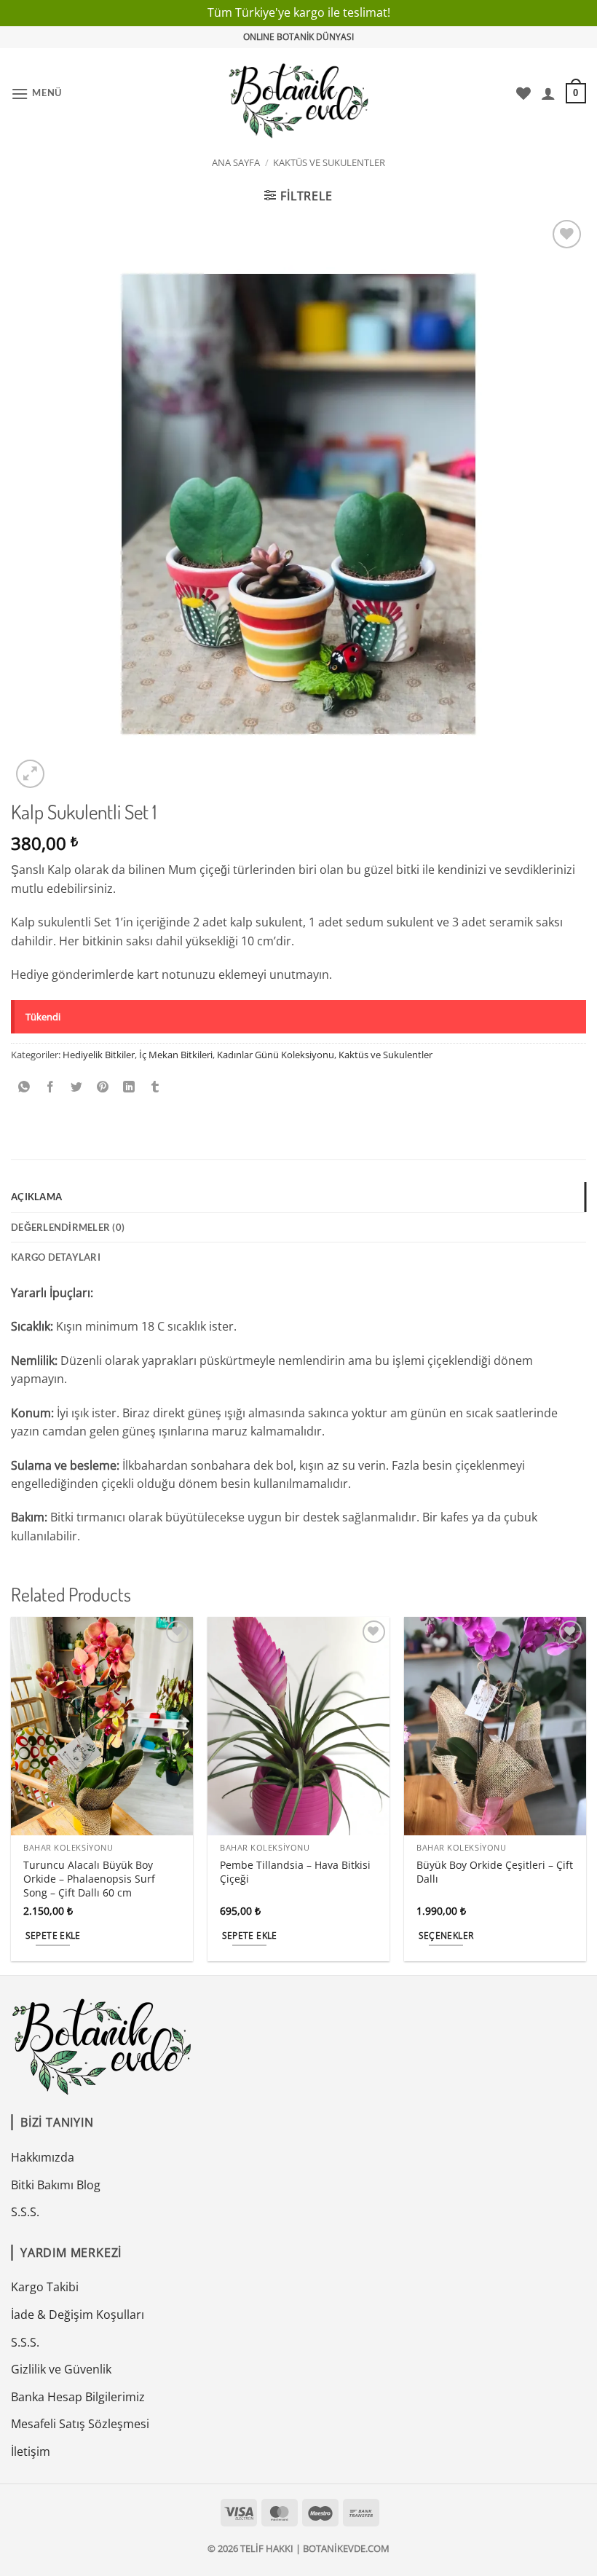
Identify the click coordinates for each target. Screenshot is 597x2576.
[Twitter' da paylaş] (77, 1087)
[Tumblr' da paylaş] (155, 1087)
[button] (36, 94)
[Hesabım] (548, 93)
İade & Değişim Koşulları (78, 2315)
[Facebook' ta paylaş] (51, 1087)
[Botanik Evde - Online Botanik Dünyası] (299, 94)
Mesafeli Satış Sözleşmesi (80, 2424)
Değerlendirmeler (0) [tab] (68, 1227)
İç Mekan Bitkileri (176, 1055)
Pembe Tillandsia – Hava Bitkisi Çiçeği (295, 1872)
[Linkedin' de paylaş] (129, 1087)
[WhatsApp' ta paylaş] (24, 1087)
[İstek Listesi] (523, 93)
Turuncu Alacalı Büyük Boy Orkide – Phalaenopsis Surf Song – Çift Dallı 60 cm (89, 1879)
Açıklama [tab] (36, 1197)
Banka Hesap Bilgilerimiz (78, 2397)
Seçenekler (446, 1935)
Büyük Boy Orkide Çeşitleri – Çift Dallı (495, 1872)
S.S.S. (25, 2212)
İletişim (31, 2451)
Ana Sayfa (236, 162)
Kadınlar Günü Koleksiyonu (276, 1055)
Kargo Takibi (45, 2287)
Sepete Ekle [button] (53, 1935)
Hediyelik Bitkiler (99, 1055)
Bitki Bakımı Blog (56, 2185)
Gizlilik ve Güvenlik (61, 2369)
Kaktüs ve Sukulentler (329, 162)
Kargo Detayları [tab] (56, 1257)
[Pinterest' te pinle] (103, 1087)
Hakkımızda (43, 2157)
